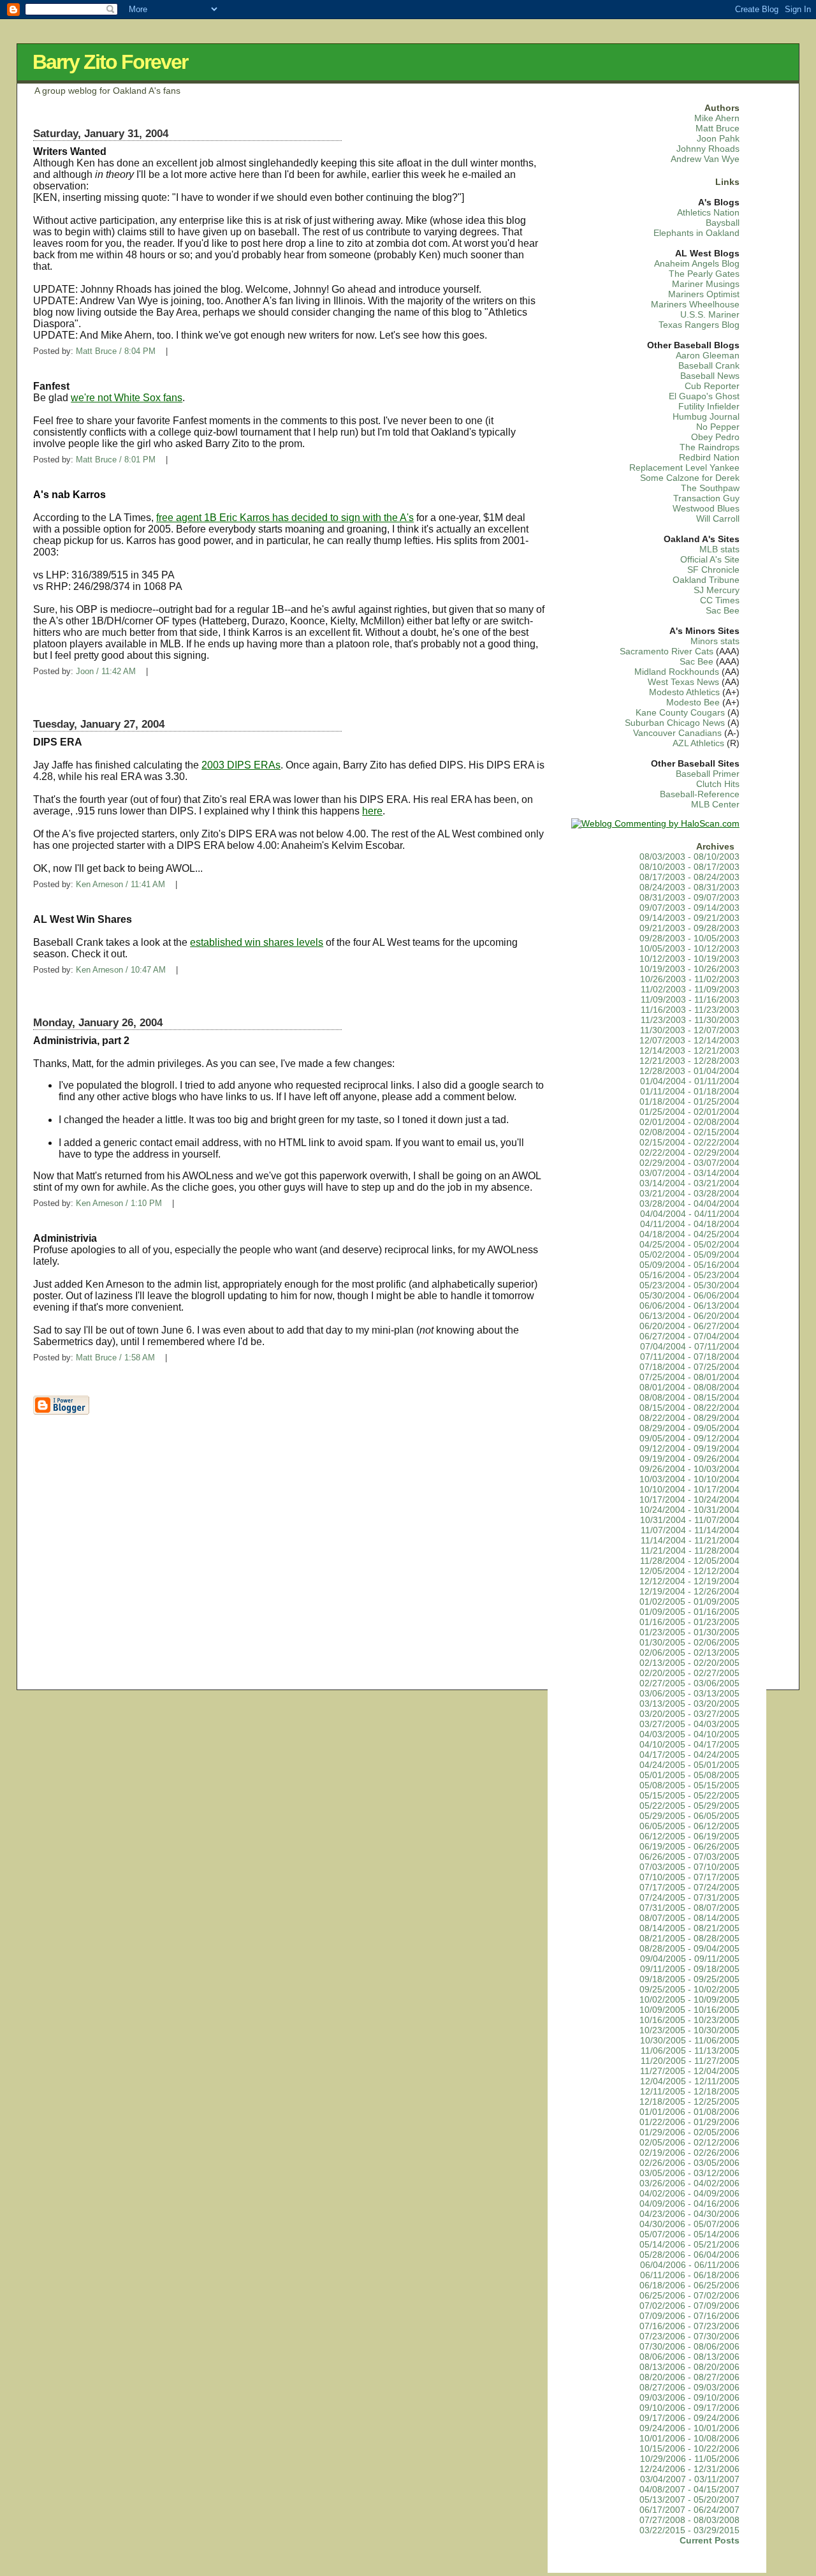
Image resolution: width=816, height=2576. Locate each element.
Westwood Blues (706, 509)
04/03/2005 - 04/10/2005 (689, 1734)
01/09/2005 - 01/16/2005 (689, 1612)
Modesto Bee (693, 703)
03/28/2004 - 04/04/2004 (689, 1204)
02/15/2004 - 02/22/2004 (689, 1143)
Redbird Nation (709, 458)
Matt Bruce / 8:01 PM (116, 460)
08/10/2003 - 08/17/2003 (689, 867)
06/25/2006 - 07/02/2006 (689, 2296)
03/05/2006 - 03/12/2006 (689, 2173)
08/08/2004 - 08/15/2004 (689, 1398)
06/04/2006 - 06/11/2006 (690, 2265)
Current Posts (710, 2541)
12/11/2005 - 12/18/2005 (690, 2092)
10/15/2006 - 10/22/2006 (689, 2449)
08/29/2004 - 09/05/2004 (689, 1428)
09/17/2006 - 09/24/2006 (689, 2418)
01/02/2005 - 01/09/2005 (689, 1602)
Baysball (723, 223)
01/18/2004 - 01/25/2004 (689, 1102)
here (372, 811)
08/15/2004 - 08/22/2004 (689, 1408)
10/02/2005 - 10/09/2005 (689, 2000)
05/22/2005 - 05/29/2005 (689, 1806)
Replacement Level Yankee (684, 468)
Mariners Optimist (704, 294)
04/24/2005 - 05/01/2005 (689, 1765)
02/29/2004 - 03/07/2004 (689, 1163)
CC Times (720, 600)
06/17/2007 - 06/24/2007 (689, 2510)
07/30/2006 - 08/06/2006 (689, 2347)
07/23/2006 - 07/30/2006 (689, 2337)
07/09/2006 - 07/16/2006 (689, 2316)
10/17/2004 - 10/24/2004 (689, 1500)
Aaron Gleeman (708, 356)
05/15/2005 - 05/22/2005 (689, 1796)
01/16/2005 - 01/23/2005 (689, 1622)
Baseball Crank (709, 366)
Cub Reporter (712, 386)
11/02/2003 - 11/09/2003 (690, 990)
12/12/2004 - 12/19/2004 (689, 1581)
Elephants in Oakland (696, 233)
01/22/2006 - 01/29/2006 (689, 2122)
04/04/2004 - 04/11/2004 (690, 1214)
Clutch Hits (718, 784)
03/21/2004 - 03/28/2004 (689, 1194)
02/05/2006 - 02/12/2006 (689, 2143)
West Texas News (683, 682)
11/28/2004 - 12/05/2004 (690, 1561)
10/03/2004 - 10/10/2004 (689, 1479)
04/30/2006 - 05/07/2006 (689, 2224)
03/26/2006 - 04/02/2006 (689, 2183)
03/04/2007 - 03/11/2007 (690, 2479)
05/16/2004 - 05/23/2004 (689, 1275)
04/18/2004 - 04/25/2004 (689, 1234)
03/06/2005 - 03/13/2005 (689, 1694)
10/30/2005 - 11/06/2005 (690, 2041)
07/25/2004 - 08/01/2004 (689, 1377)
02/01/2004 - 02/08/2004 (689, 1122)
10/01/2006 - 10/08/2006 (689, 2439)
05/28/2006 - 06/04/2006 (689, 2255)
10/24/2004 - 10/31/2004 (689, 1510)
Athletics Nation (708, 213)
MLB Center (715, 805)
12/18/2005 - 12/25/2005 (689, 2102)
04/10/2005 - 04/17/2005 (689, 1745)
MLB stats (719, 549)
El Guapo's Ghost (704, 396)
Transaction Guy (706, 498)
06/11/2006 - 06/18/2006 (690, 2275)
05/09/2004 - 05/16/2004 (689, 1265)
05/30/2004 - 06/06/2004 (689, 1296)
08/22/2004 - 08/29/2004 (689, 1418)
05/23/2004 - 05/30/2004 (689, 1285)
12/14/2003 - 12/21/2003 (689, 1051)
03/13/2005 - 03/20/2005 (689, 1704)
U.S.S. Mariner (710, 315)
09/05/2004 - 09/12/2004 (689, 1439)
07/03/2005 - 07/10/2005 (689, 1867)
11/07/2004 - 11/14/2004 (690, 1530)
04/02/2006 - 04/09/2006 (689, 2194)
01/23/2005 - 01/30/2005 (689, 1632)
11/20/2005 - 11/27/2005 (690, 2061)
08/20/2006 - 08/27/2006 (689, 2377)
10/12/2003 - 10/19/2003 (689, 959)
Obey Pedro (715, 437)
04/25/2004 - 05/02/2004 (689, 1245)
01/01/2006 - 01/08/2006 (689, 2112)
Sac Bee (723, 611)
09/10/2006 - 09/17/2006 (689, 2408)
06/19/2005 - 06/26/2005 (689, 1847)
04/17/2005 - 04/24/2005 (689, 1755)
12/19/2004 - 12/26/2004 (689, 1592)
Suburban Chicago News (675, 723)
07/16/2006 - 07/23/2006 (689, 2326)
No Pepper (718, 427)
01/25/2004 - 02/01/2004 (689, 1112)
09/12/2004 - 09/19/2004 (689, 1449)
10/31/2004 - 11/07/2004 (690, 1520)
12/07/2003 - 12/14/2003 (689, 1041)
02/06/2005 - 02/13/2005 (689, 1653)
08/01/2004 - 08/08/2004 (689, 1387)
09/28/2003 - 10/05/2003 (689, 938)
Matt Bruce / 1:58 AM (115, 1358)
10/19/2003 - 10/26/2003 (689, 969)
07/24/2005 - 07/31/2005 (689, 1898)
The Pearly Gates (704, 274)
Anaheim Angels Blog (697, 264)
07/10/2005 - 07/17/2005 (689, 1877)
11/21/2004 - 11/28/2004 (690, 1551)
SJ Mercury (717, 590)
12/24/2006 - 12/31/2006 (689, 2469)
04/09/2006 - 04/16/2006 (689, 2204)
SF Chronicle (713, 570)
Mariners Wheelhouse (695, 305)
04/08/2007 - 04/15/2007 (689, 2490)
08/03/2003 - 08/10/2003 (689, 857)
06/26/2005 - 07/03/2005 (689, 1857)
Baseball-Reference (700, 794)
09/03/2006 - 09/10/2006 (689, 2398)
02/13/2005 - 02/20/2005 (689, 1663)
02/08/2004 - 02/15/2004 (689, 1132)
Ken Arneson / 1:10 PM (119, 1203)
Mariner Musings (706, 284)
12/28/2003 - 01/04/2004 (689, 1071)
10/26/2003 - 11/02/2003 (690, 979)
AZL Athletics (698, 743)
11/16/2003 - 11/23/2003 (690, 1010)
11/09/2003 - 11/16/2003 (690, 1000)
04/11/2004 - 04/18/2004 (690, 1224)
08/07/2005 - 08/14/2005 (689, 1918)
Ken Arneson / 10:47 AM (121, 970)
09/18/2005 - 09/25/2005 (689, 1979)
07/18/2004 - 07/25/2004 (689, 1367)
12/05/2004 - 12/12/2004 (689, 1571)
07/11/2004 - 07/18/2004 (690, 1357)
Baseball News (710, 376)
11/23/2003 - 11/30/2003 (690, 1020)
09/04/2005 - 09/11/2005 (690, 1959)
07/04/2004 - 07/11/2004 (690, 1347)
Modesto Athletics (684, 692)
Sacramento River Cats (667, 651)
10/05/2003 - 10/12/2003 (689, 949)
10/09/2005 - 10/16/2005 (689, 2010)
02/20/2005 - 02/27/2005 (689, 1673)
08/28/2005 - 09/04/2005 (689, 1949)
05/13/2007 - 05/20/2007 (689, 2500)
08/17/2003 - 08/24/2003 (689, 877)
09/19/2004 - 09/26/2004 (689, 1459)
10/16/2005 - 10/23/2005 (689, 2020)
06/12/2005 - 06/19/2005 (689, 1836)
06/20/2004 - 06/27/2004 (689, 1326)
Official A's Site (710, 560)
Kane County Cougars (680, 713)
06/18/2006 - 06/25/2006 (689, 2285)
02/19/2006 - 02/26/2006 (689, 2153)
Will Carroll (718, 519)
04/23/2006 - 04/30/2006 (689, 2214)
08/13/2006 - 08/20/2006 (689, 2367)
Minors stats (715, 641)
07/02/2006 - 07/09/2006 (689, 2306)
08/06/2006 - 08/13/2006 (689, 2357)
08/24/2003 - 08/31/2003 (689, 887)
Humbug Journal (706, 417)
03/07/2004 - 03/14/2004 (689, 1173)
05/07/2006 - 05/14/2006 (689, 2234)
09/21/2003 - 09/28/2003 (689, 928)
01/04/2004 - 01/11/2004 (690, 1081)
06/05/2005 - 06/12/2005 (689, 1826)
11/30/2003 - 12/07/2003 (690, 1030)
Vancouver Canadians (677, 733)
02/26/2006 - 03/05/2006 (689, 2163)
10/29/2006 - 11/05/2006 (690, 2459)
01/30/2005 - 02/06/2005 (689, 1643)
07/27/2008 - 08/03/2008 (689, 2520)
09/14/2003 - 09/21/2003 (689, 918)
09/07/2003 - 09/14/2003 (689, 908)
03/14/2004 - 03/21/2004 (689, 1183)
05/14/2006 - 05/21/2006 (689, 2245)
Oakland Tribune (706, 580)
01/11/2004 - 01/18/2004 (690, 1092)
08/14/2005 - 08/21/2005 (689, 1928)
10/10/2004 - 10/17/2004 (689, 1490)
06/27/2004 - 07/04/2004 (689, 1336)
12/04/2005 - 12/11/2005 (690, 2081)
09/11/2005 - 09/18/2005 (690, 1969)
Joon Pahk (718, 139)
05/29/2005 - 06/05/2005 (689, 1816)
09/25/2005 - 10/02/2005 (689, 1990)
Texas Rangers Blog (699, 325)
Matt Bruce (718, 129)
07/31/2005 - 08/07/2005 (689, 1908)
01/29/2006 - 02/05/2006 (689, 2132)
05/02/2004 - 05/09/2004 (689, 1255)
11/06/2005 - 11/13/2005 (690, 2051)
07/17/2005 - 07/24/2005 (689, 1888)
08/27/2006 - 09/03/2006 (689, 2388)
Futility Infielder (709, 407)
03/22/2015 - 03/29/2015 (689, 2530)
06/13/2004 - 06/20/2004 (689, 1316)
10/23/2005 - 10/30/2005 (689, 2030)
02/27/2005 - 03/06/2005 (689, 1683)
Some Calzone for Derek (690, 478)
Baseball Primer (708, 774)
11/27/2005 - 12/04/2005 (690, 2071)
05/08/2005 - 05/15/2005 (689, 1785)
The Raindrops (710, 447)
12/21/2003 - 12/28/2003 (689, 1061)
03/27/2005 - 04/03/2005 (689, 1724)
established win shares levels (257, 942)
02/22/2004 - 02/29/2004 (689, 1153)
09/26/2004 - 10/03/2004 (689, 1469)
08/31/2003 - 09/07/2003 (689, 898)
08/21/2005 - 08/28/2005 (689, 1939)
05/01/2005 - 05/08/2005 (689, 1775)
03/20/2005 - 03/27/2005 (689, 1714)
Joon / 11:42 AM (106, 671)
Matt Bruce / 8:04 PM (116, 351)
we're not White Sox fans (127, 398)
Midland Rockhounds (677, 672)
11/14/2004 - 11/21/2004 (690, 1541)
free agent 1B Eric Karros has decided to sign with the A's (285, 518)
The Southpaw (710, 488)
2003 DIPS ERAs (241, 765)
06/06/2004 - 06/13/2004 (689, 1306)
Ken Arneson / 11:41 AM (120, 884)
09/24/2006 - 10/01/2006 (689, 2428)
